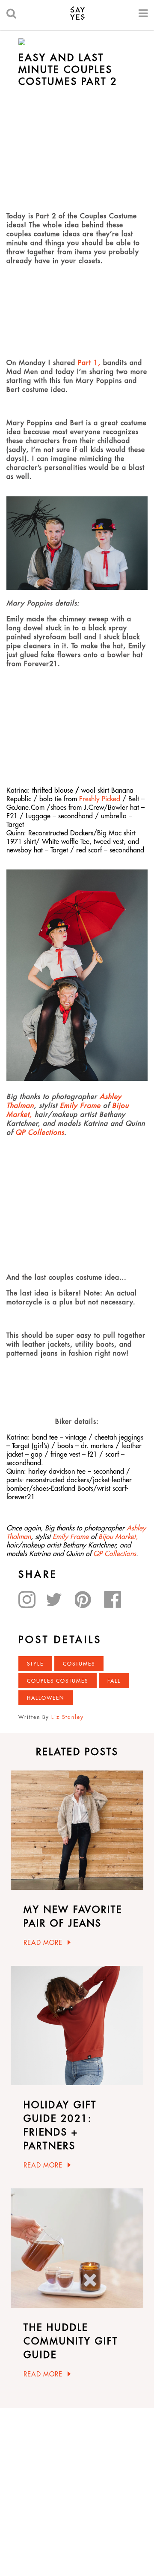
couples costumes (58, 1681)
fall (114, 1681)
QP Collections (40, 1132)
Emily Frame (79, 1105)
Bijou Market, (118, 1536)
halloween (46, 1698)
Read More (43, 1943)
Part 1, (90, 362)
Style (35, 1664)
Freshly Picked (100, 799)
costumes (79, 1664)
